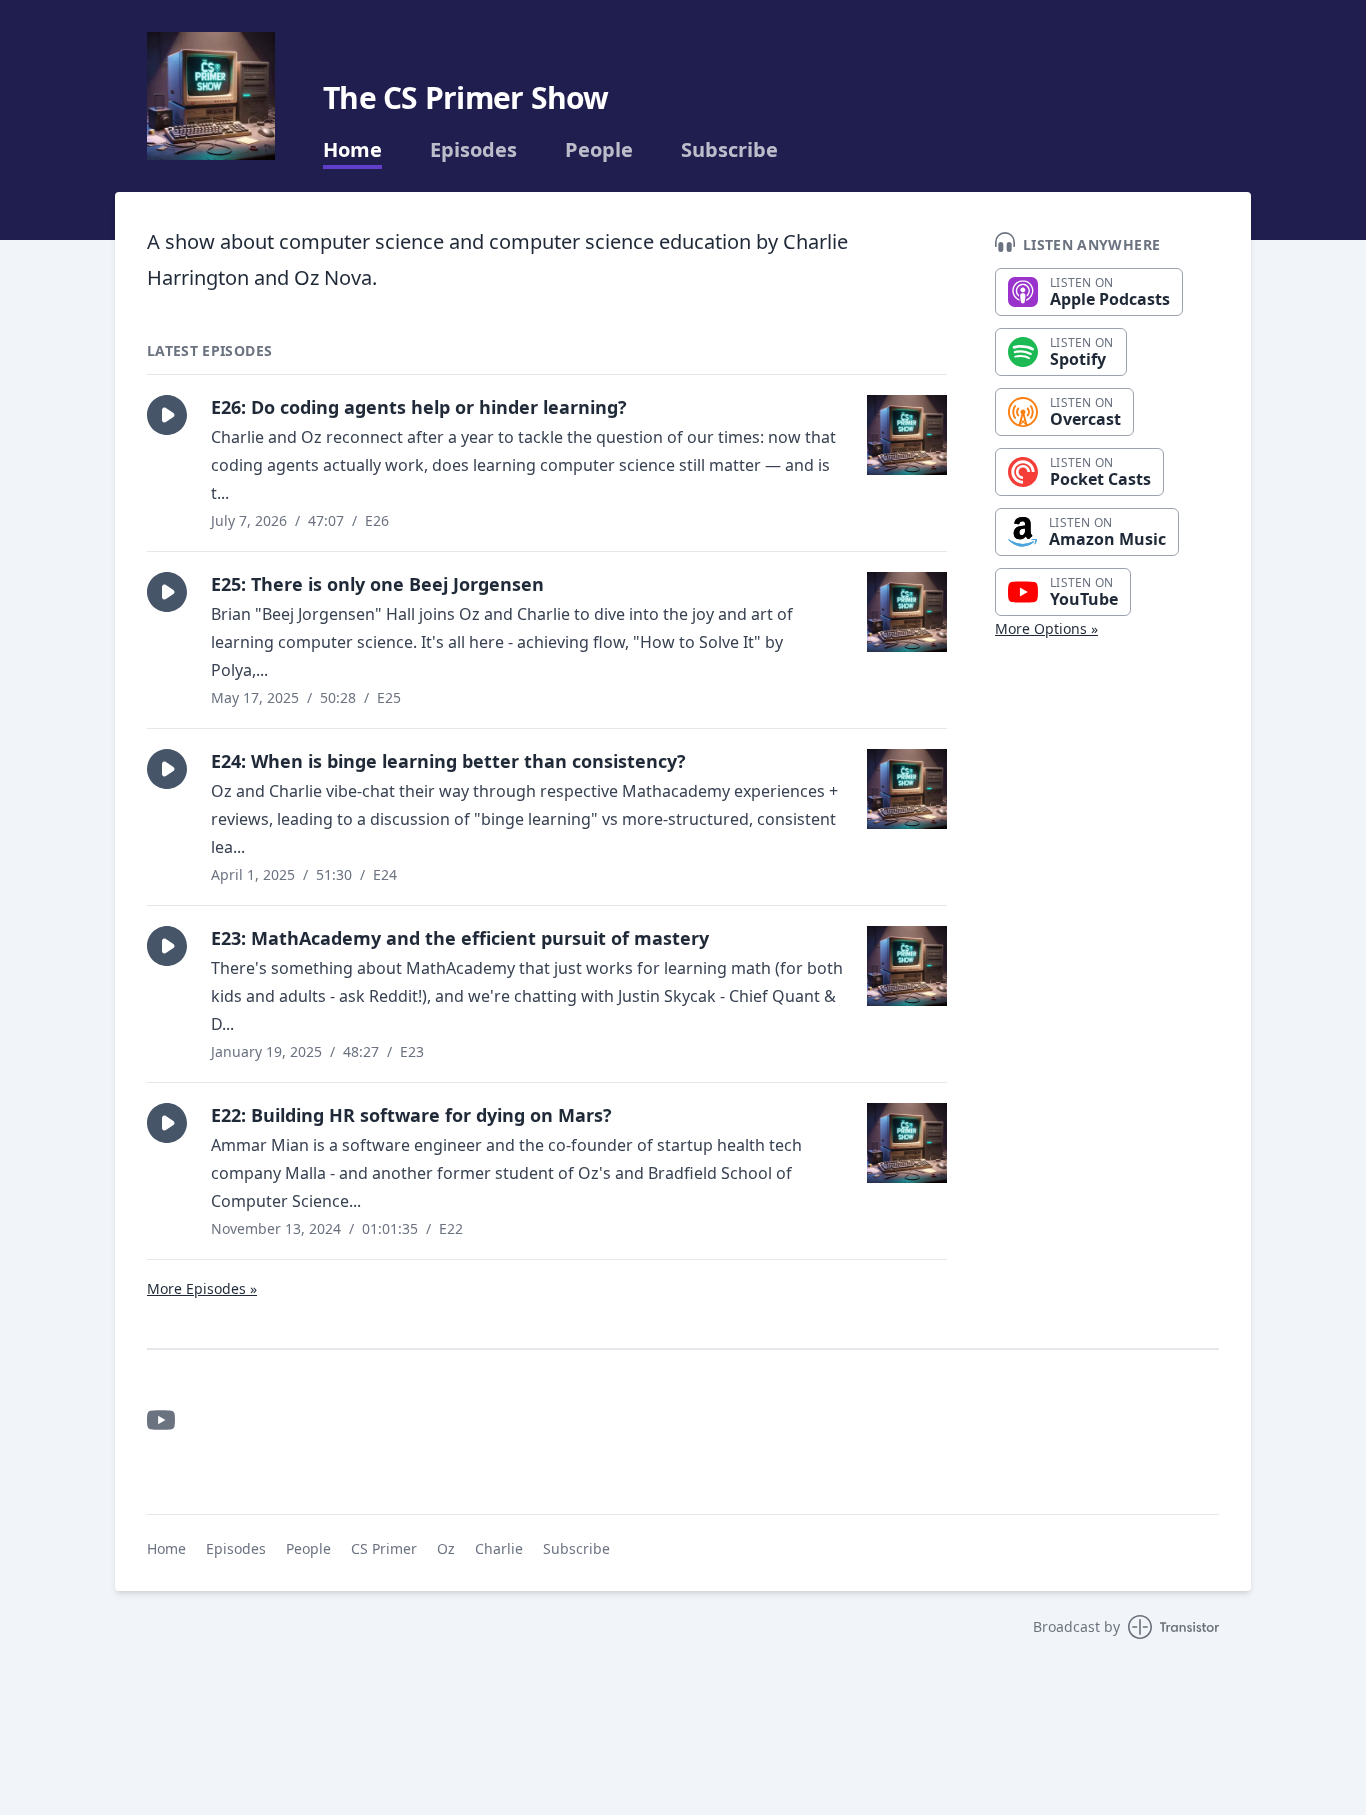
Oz (446, 1548)
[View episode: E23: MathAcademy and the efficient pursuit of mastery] (907, 966)
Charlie (499, 1548)
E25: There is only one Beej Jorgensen (377, 584)
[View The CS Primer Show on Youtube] (161, 1420)
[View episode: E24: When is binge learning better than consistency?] (907, 789)
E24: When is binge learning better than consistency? (448, 761)
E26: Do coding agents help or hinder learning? (419, 407)
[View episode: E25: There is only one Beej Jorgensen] (907, 612)
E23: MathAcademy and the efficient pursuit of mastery (460, 938)
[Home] (211, 96)
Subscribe (729, 150)
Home (352, 150)
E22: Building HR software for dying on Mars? (411, 1115)
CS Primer (384, 1548)
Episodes (473, 150)
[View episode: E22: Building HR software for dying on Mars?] (907, 1143)
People (599, 150)
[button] (167, 415)
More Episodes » (202, 1288)
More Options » (1046, 628)
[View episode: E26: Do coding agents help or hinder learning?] (907, 435)
